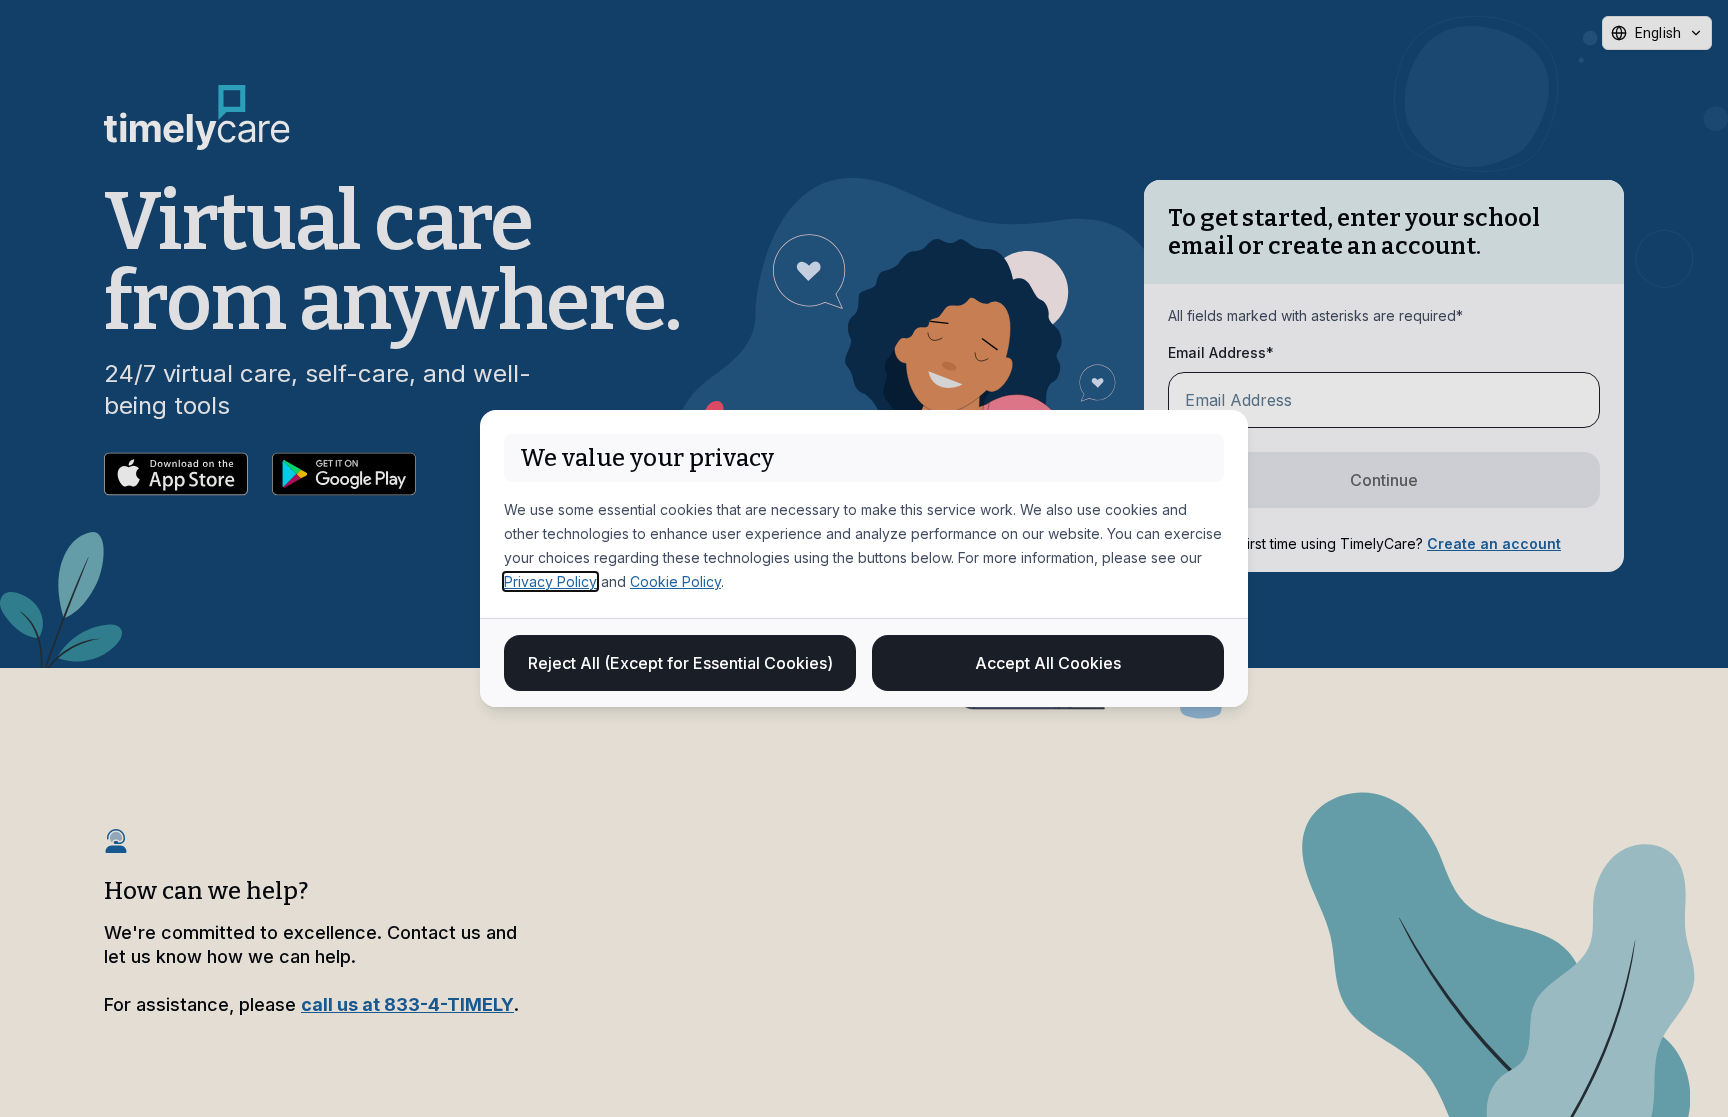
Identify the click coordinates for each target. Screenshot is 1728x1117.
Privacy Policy (550, 581)
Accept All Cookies (1048, 663)
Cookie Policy (675, 581)
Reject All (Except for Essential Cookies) (680, 663)
